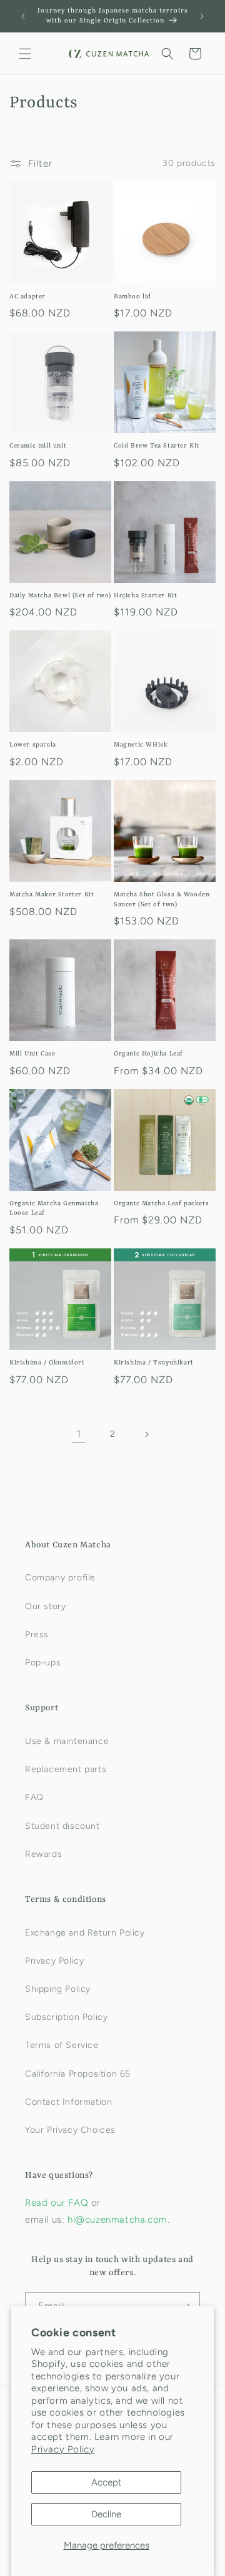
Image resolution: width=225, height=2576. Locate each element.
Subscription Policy (66, 2017)
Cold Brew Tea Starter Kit (157, 446)
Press (37, 1634)
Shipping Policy (58, 1989)
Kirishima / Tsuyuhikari (153, 1363)
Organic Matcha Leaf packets (161, 1203)
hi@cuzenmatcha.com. (118, 2220)
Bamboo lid (132, 296)
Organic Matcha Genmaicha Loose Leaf (54, 1208)
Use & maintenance (67, 1741)
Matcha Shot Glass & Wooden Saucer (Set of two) (162, 899)
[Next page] (146, 1434)
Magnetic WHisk (141, 745)
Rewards (43, 1854)
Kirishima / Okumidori (47, 1363)
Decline (106, 2514)
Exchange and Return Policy (85, 1933)
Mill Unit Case (32, 1054)
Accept (107, 2482)
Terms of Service (62, 2045)
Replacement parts (66, 1769)
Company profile (60, 1578)
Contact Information (68, 2102)
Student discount (62, 1826)
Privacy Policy (63, 2449)
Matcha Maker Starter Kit (52, 894)
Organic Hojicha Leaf (148, 1054)
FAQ (34, 1797)
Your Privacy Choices (70, 2130)
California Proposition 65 (78, 2074)
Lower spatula (33, 745)
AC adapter (27, 296)
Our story (45, 1606)
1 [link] (79, 1434)
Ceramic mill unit (38, 446)
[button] (25, 54)
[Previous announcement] (23, 16)
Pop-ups (43, 1663)
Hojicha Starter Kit (145, 595)
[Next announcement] (202, 16)
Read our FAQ (58, 2203)
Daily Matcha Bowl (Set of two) (60, 595)
